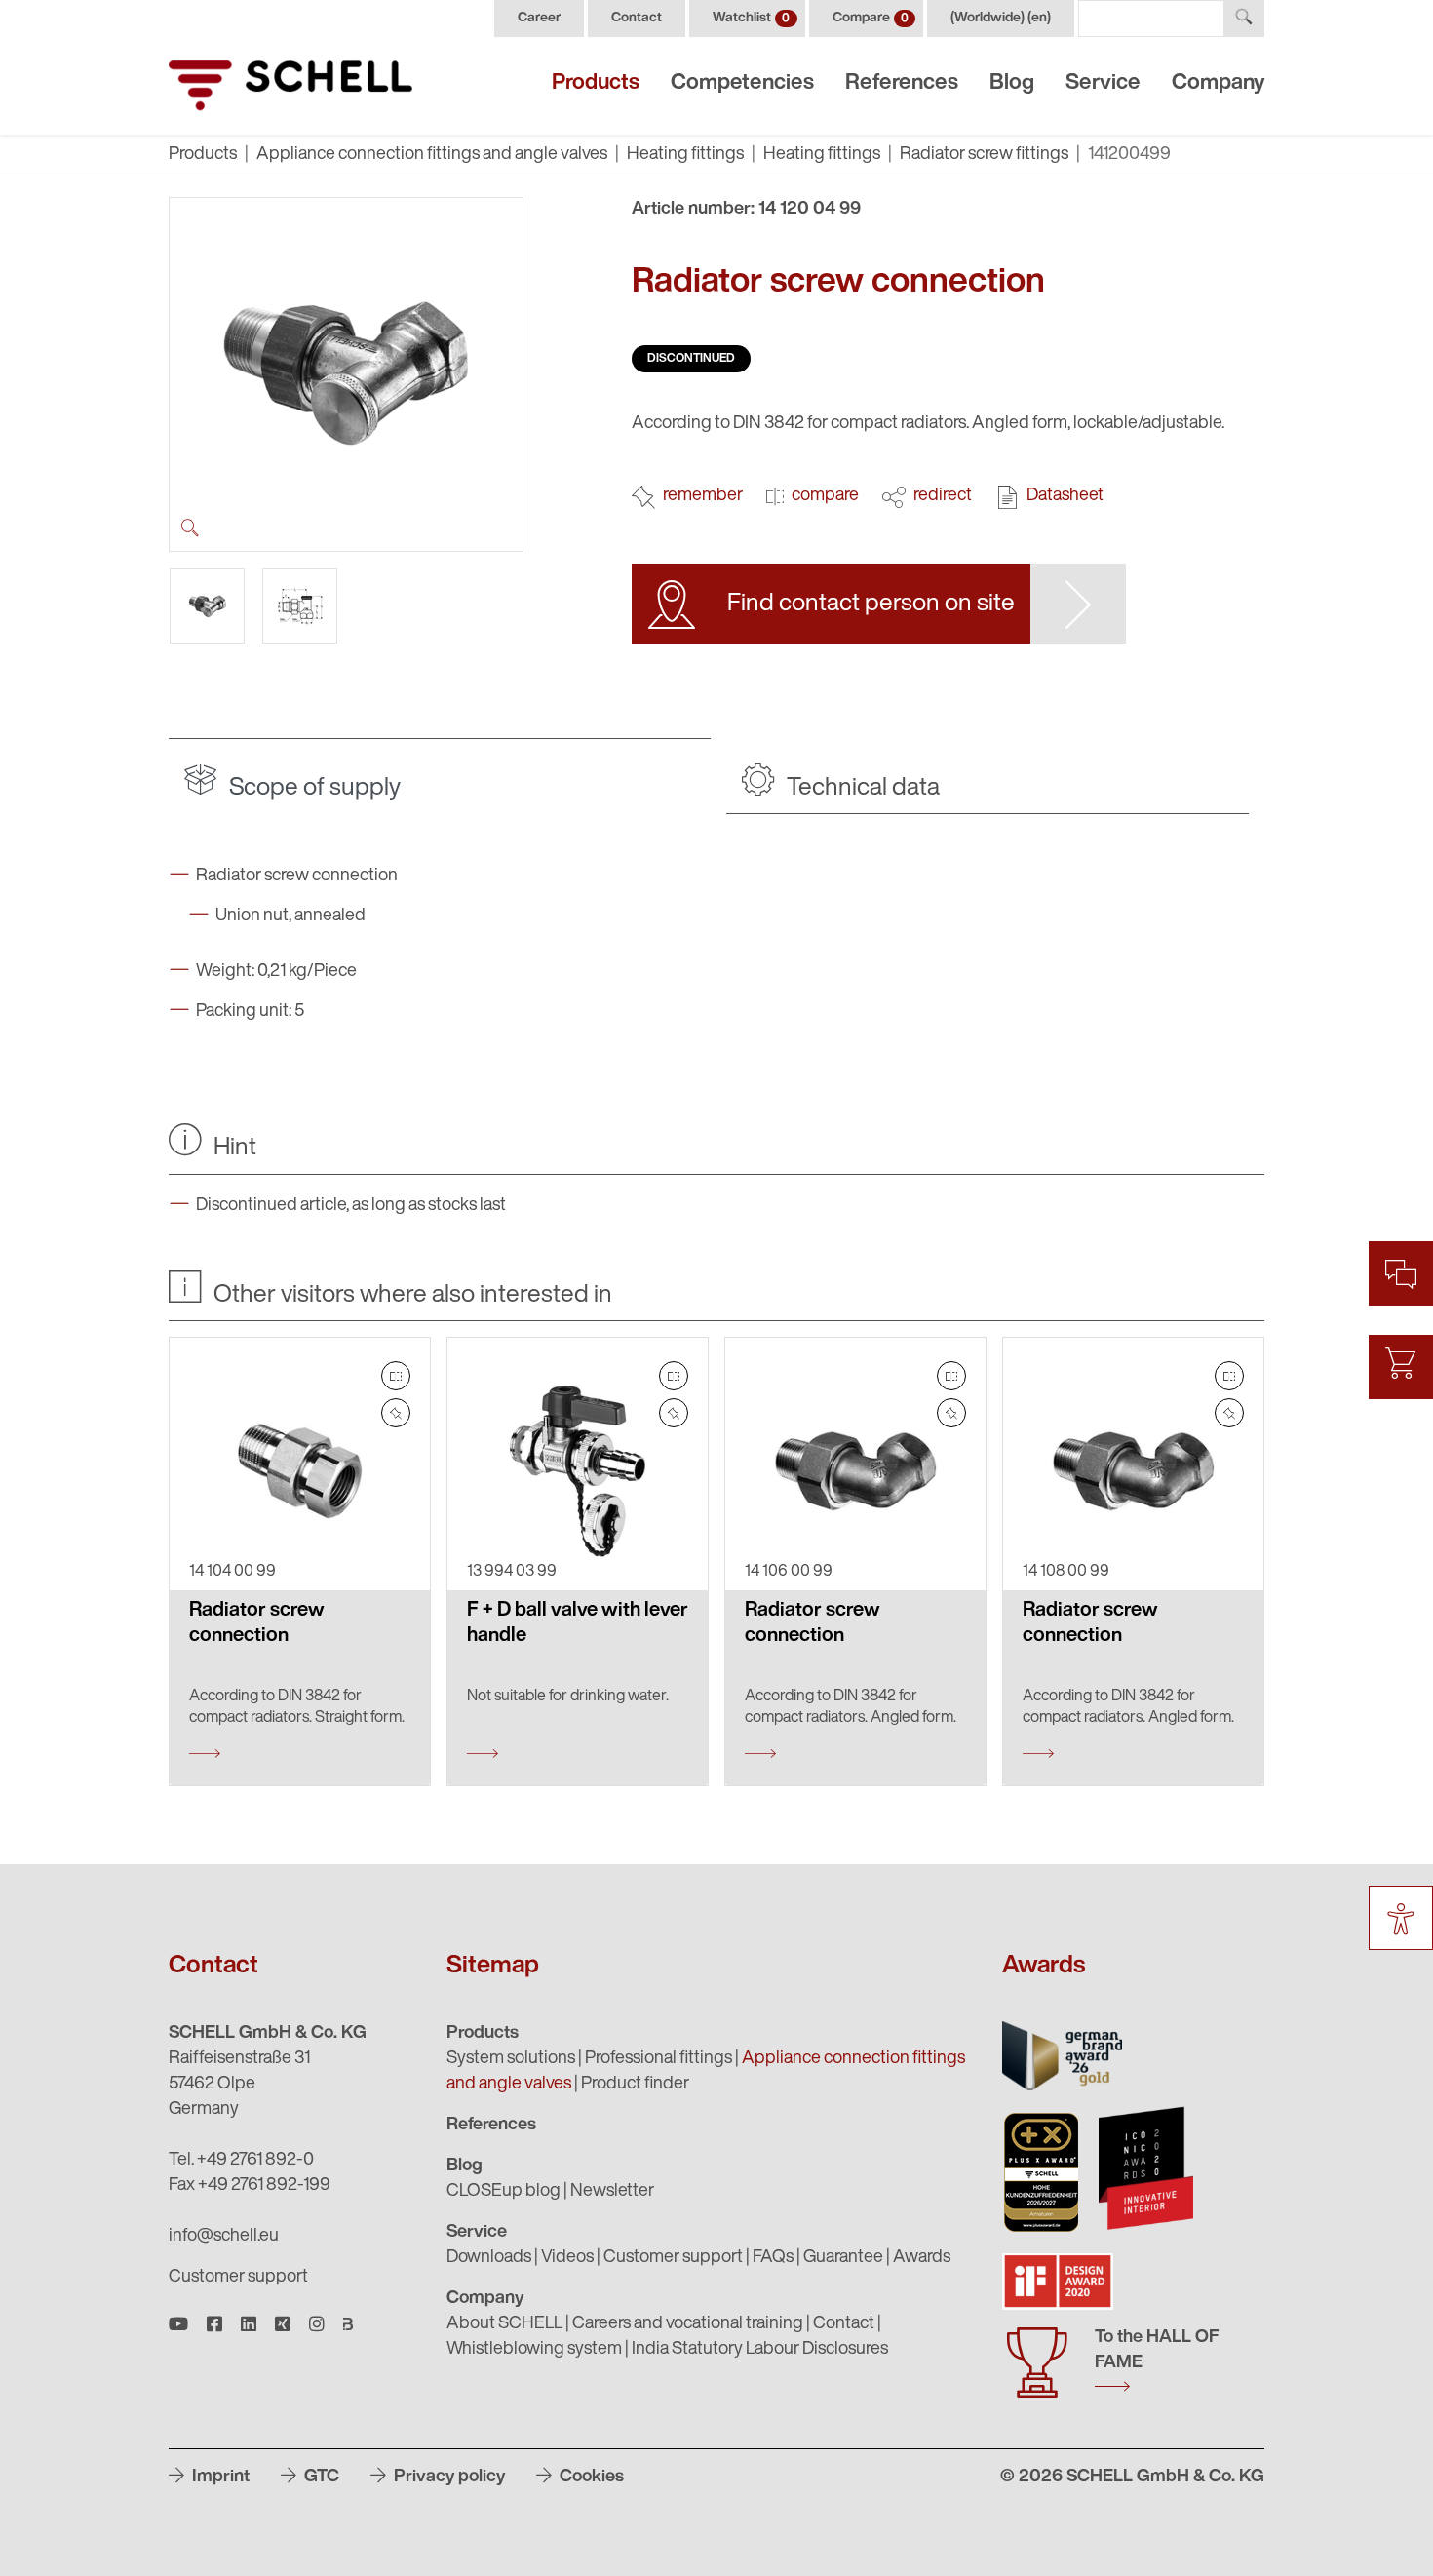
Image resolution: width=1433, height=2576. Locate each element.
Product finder (635, 2085)
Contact (637, 18)
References (902, 83)
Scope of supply (312, 788)
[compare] (396, 1376)
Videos (567, 2258)
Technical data (861, 788)
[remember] (396, 1413)
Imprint (219, 2478)
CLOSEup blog (503, 2192)
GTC (320, 2478)
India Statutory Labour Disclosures (760, 2350)
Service (1103, 83)
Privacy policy (447, 2478)
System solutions (511, 2059)
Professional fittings (658, 2059)
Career (539, 18)
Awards (922, 2258)
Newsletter (612, 2192)
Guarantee (843, 2258)
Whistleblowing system (534, 2350)
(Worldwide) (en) (1001, 18)
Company (1218, 83)
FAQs (773, 2258)
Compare (871, 18)
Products (596, 83)
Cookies (590, 2478)
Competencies (742, 83)
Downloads (489, 2258)
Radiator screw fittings (984, 155)
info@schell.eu (224, 2237)
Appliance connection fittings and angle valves (432, 155)
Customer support (238, 2278)
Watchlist (751, 18)
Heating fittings (685, 155)
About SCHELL (504, 2324)
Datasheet (1065, 496)
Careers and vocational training (688, 2324)
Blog (1012, 83)
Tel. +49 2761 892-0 (241, 2161)
